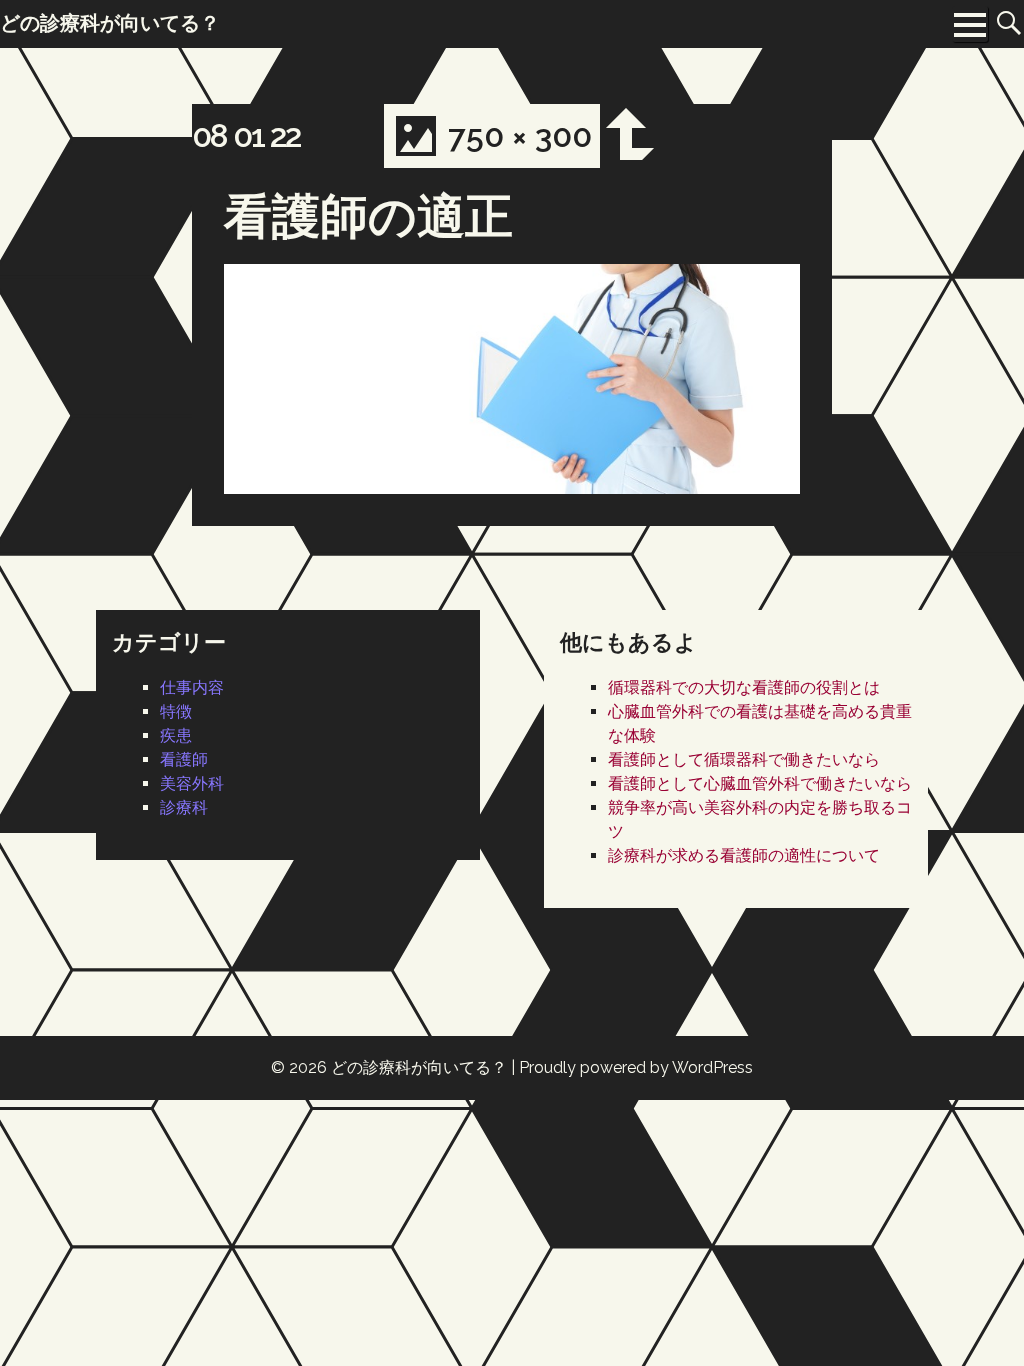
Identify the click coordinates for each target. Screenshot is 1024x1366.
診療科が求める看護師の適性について (744, 855)
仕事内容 (192, 687)
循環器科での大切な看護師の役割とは (744, 687)
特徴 (176, 711)
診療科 (184, 807)
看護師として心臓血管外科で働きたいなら (760, 783)
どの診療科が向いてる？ (419, 1067)
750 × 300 (520, 135)
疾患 (176, 735)
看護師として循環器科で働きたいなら (744, 759)
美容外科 (192, 783)
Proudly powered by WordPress (636, 1067)
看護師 (184, 759)
